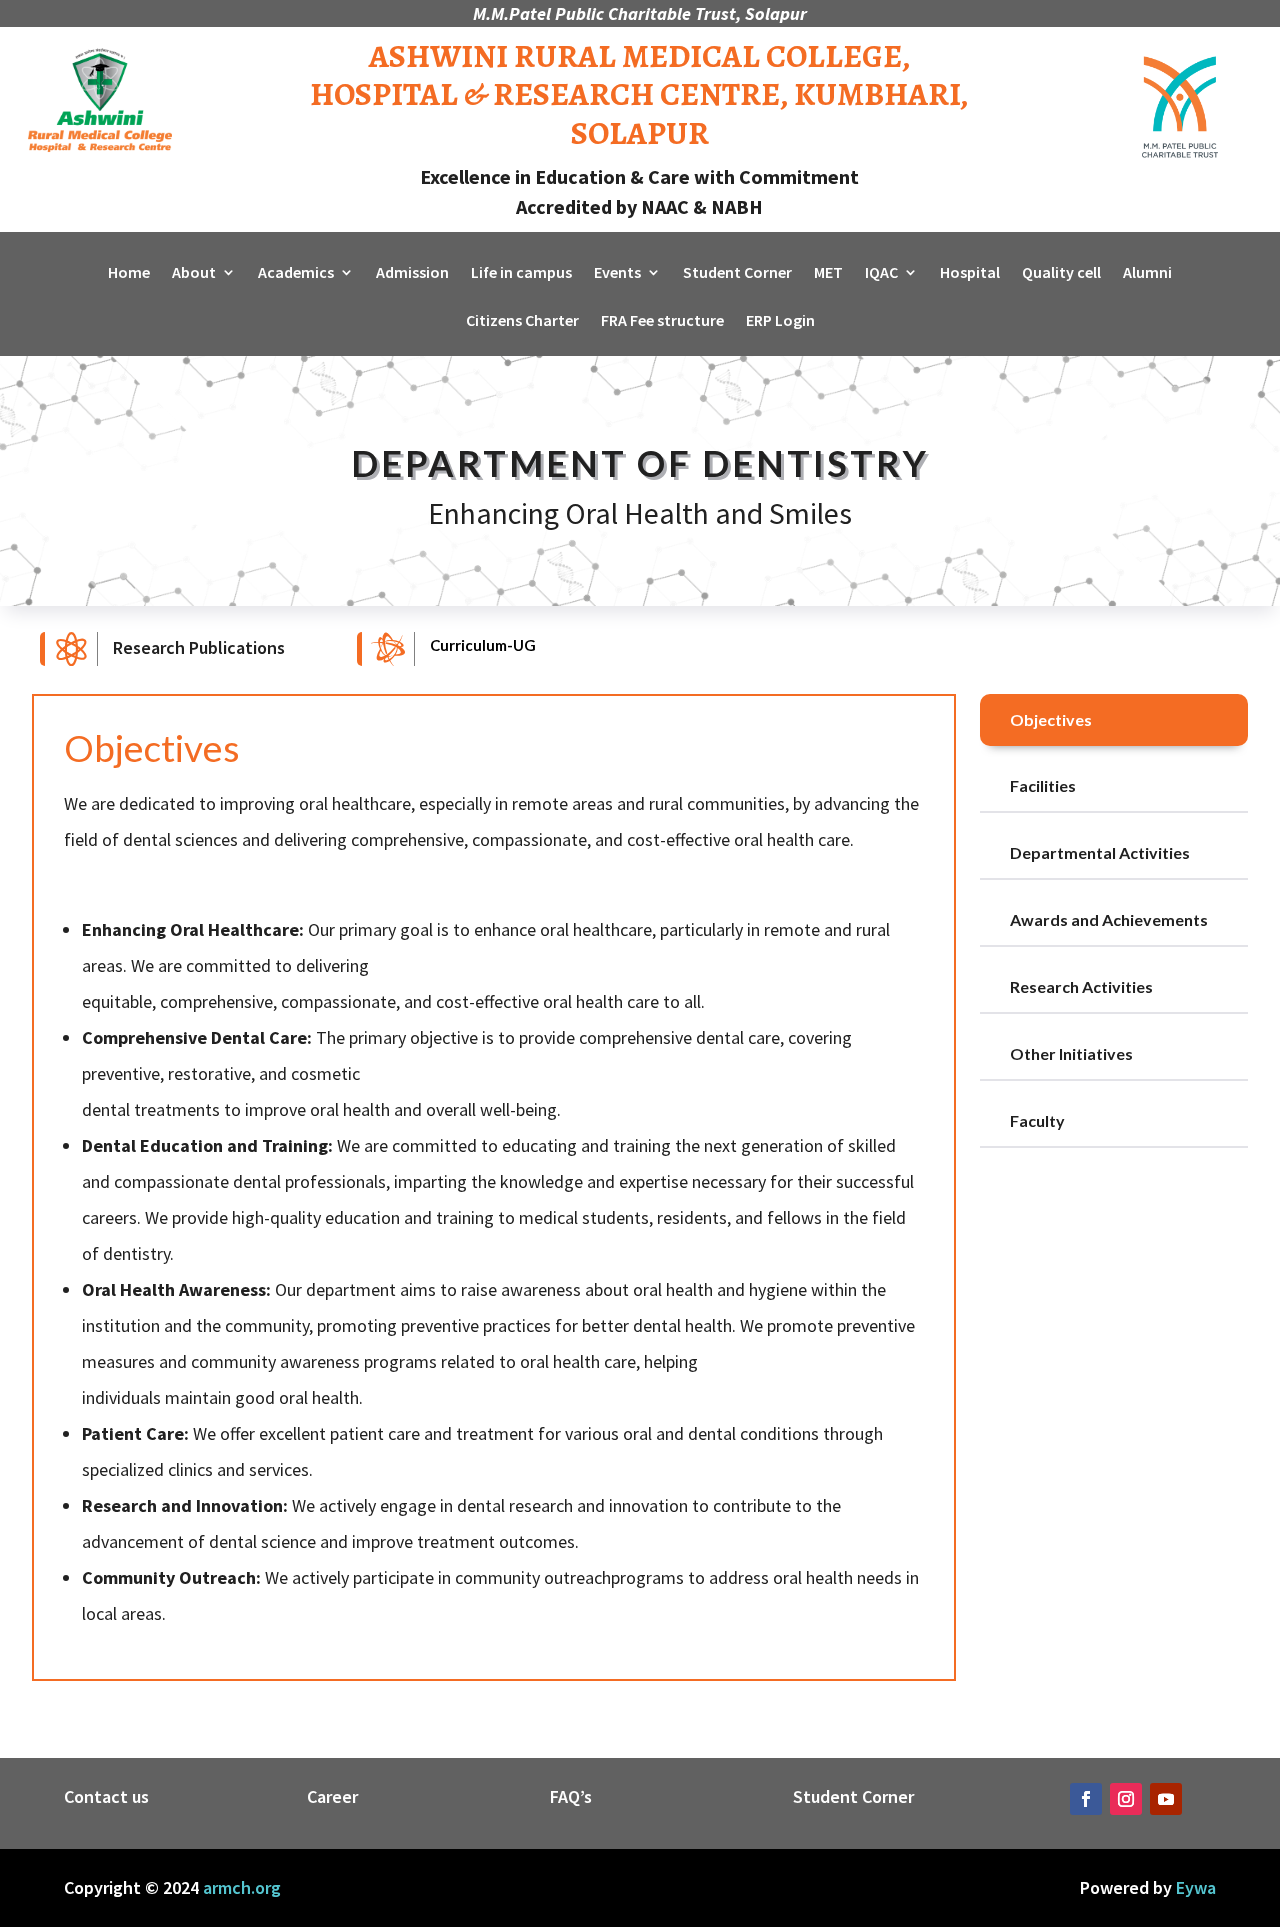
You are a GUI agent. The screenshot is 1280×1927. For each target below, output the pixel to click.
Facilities (1043, 785)
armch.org (242, 1887)
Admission (412, 273)
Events (617, 273)
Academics (296, 273)
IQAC (881, 273)
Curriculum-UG (483, 645)
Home (129, 273)
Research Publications (199, 647)
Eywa (1196, 1887)
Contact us (106, 1796)
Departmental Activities (1100, 852)
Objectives (1051, 719)
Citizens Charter (522, 321)
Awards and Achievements (1109, 919)
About (194, 273)
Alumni (1147, 273)
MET (828, 273)
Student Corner (737, 273)
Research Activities (1081, 986)
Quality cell (1061, 273)
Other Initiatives (1071, 1053)
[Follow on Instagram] (1126, 1799)
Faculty (1037, 1120)
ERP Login (780, 321)
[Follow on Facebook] (1086, 1799)
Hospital (970, 273)
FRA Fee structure (662, 321)
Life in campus (521, 273)
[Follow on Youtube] (1166, 1799)
